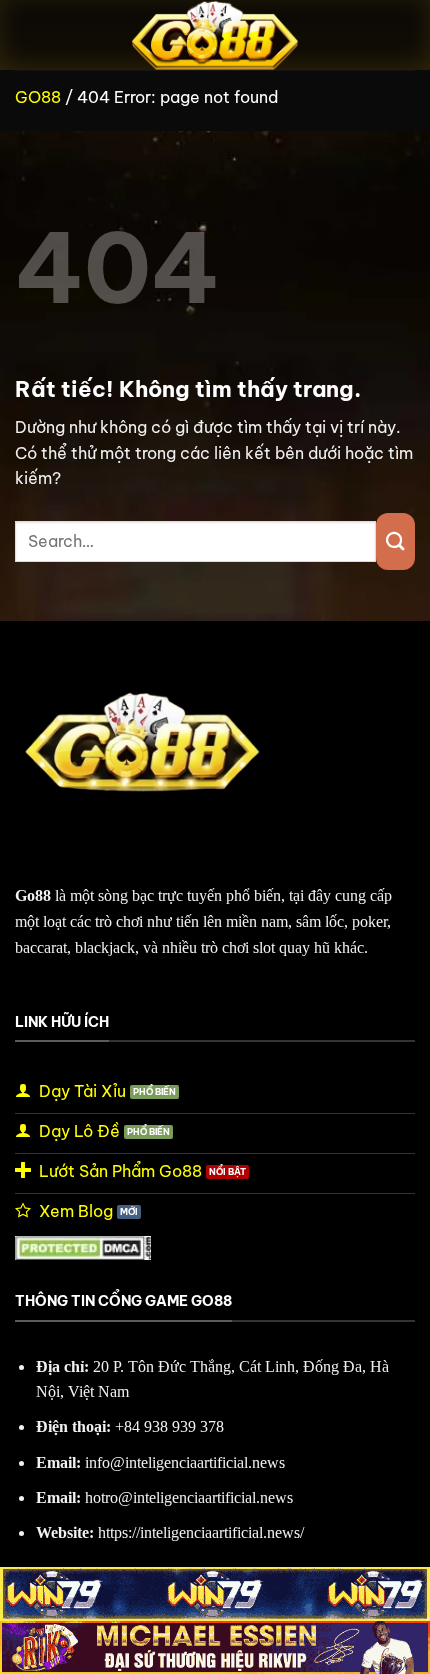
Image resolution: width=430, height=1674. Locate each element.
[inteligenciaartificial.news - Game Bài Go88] (215, 35)
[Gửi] (395, 541)
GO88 (38, 97)
